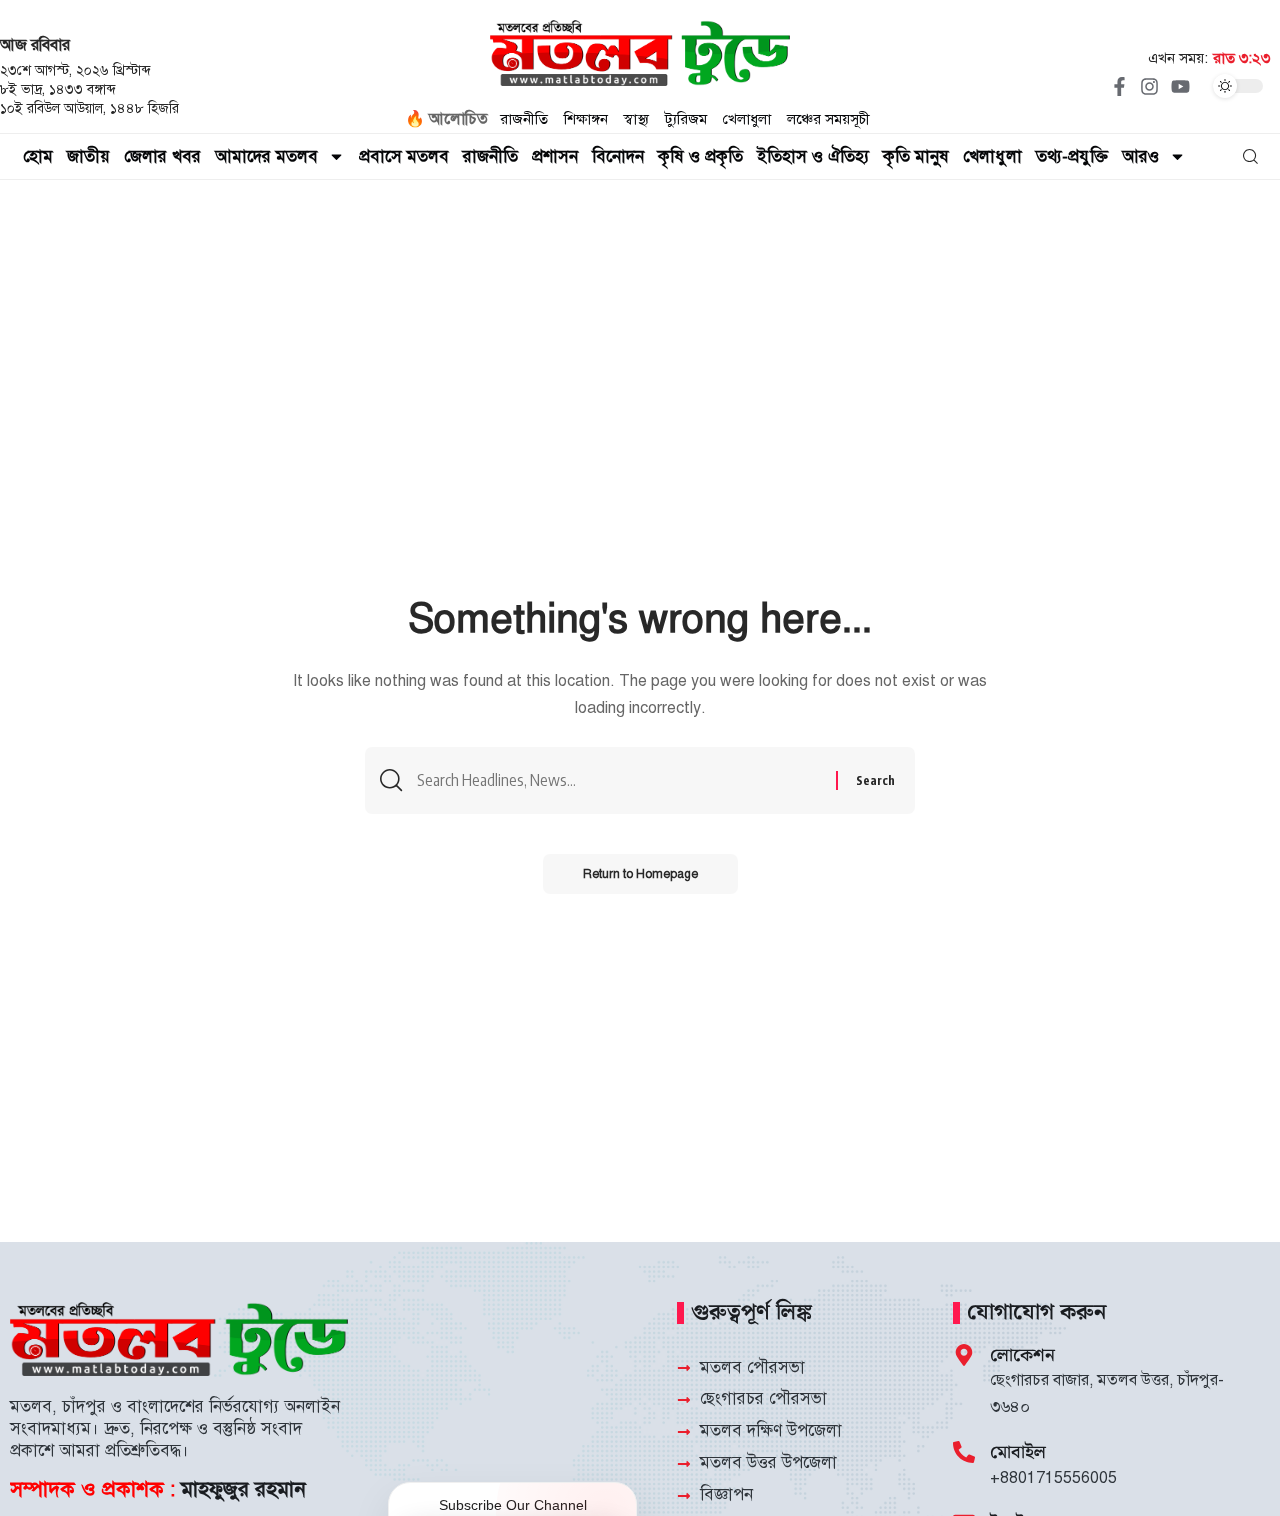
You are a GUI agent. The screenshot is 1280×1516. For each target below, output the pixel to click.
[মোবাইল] (964, 1452)
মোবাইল (1018, 1452)
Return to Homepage (640, 874)
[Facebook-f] (1119, 86)
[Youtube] (1180, 86)
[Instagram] (1150, 86)
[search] (1250, 157)
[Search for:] (619, 780)
